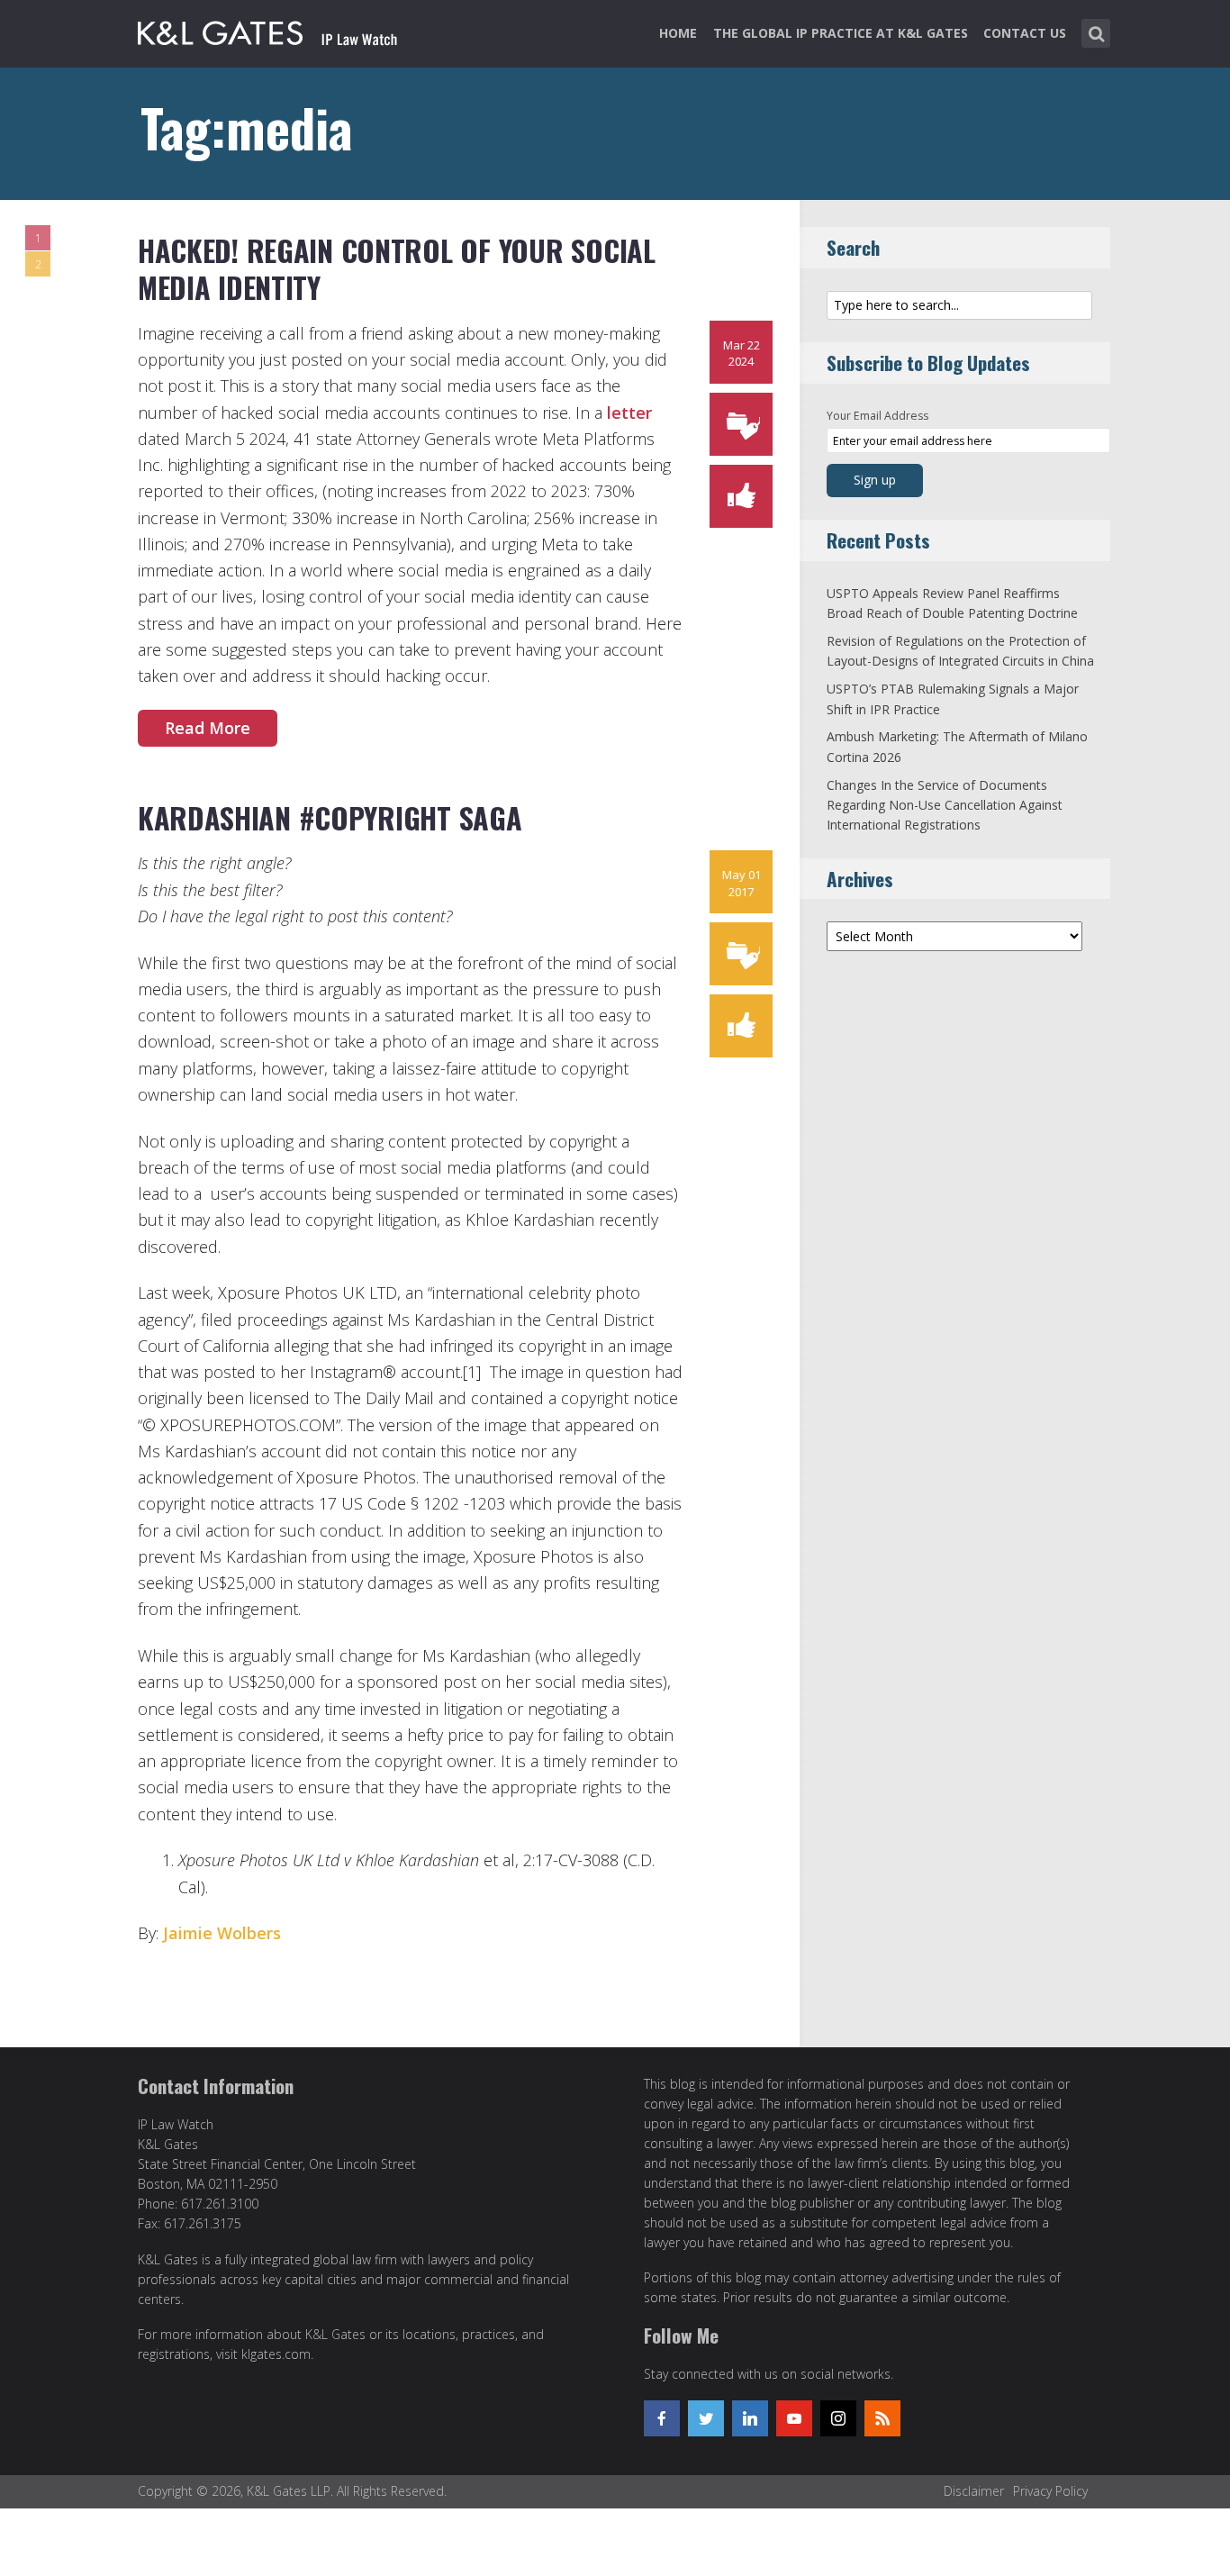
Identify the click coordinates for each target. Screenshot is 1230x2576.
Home (678, 33)
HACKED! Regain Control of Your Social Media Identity (397, 269)
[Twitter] (706, 2418)
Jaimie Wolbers (222, 1933)
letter (629, 413)
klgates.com (276, 2354)
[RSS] (882, 2418)
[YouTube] (794, 2418)
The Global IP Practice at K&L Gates (841, 33)
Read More (208, 728)
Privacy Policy (1050, 2491)
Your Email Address (877, 416)
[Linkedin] (750, 2418)
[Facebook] (662, 2418)
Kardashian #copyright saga (330, 817)
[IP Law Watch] (268, 30)
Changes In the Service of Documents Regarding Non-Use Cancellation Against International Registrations (945, 805)
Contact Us (1025, 33)
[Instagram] (838, 2418)
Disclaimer (974, 2491)
